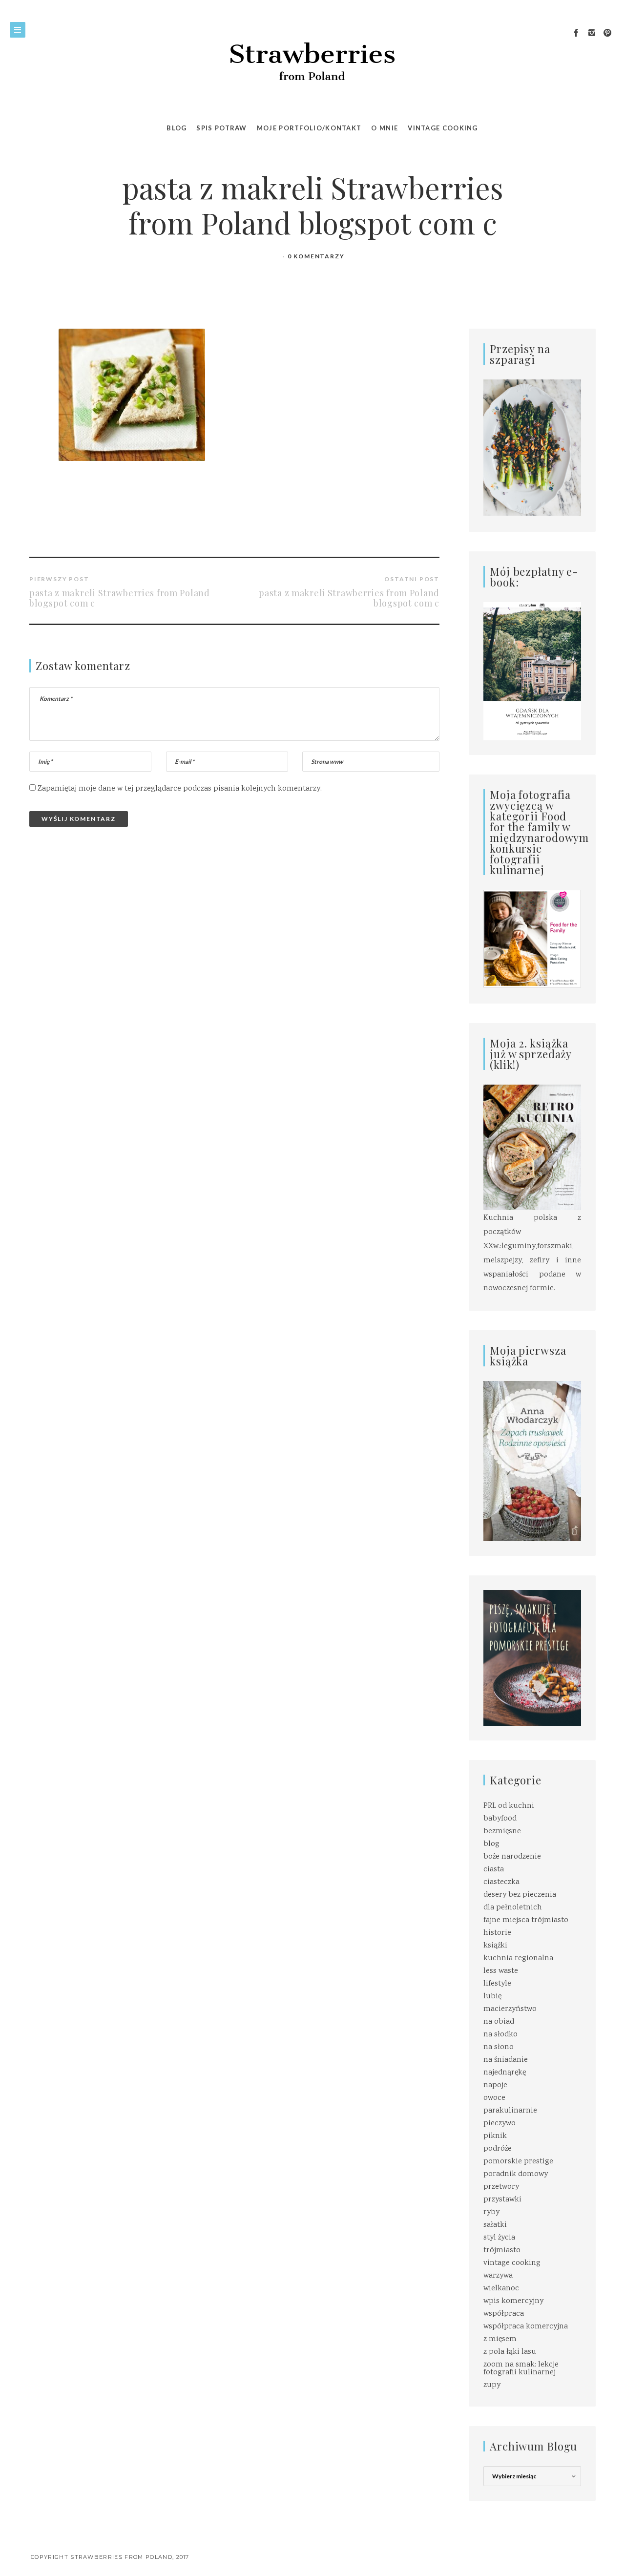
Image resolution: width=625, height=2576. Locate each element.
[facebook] (576, 33)
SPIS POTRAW (221, 128)
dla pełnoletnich (513, 1908)
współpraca (504, 2314)
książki (495, 1946)
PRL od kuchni (509, 1806)
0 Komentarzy (316, 256)
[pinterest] (607, 33)
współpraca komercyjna (526, 2327)
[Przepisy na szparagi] (532, 448)
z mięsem (500, 2339)
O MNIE (385, 128)
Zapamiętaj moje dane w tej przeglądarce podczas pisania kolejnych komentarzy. (180, 789)
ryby (491, 2212)
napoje (495, 2085)
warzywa (498, 2276)
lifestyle (497, 1984)
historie (497, 1933)
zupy (492, 2385)
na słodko (500, 2035)
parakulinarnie (510, 2111)
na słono (499, 2047)
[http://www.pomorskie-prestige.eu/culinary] (532, 1658)
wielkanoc (501, 2289)
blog (491, 1844)
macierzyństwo (510, 2009)
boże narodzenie (512, 1857)
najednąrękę (505, 2073)
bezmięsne (502, 1832)
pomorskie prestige (518, 2162)
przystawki (502, 2200)
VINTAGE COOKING (443, 128)
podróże (498, 2149)
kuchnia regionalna (518, 1958)
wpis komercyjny (513, 2301)
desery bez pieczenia (520, 1895)
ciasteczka (501, 1882)
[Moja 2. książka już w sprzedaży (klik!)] (532, 1148)
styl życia (499, 2238)
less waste (501, 1971)
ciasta (494, 1870)
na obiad (499, 2022)
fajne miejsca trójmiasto (526, 1920)
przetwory (501, 2187)
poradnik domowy (516, 2174)
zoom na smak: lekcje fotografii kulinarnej (521, 2369)
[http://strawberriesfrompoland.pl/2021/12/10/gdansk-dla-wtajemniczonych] (532, 671)
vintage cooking (512, 2263)
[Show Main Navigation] (18, 30)
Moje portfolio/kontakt (309, 128)
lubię (492, 1997)
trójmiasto (502, 2251)
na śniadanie (506, 2060)
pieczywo (500, 2124)
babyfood (500, 1819)
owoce (494, 2098)
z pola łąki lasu (510, 2352)
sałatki (495, 2225)
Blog (177, 128)
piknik (495, 2136)
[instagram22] (592, 33)
